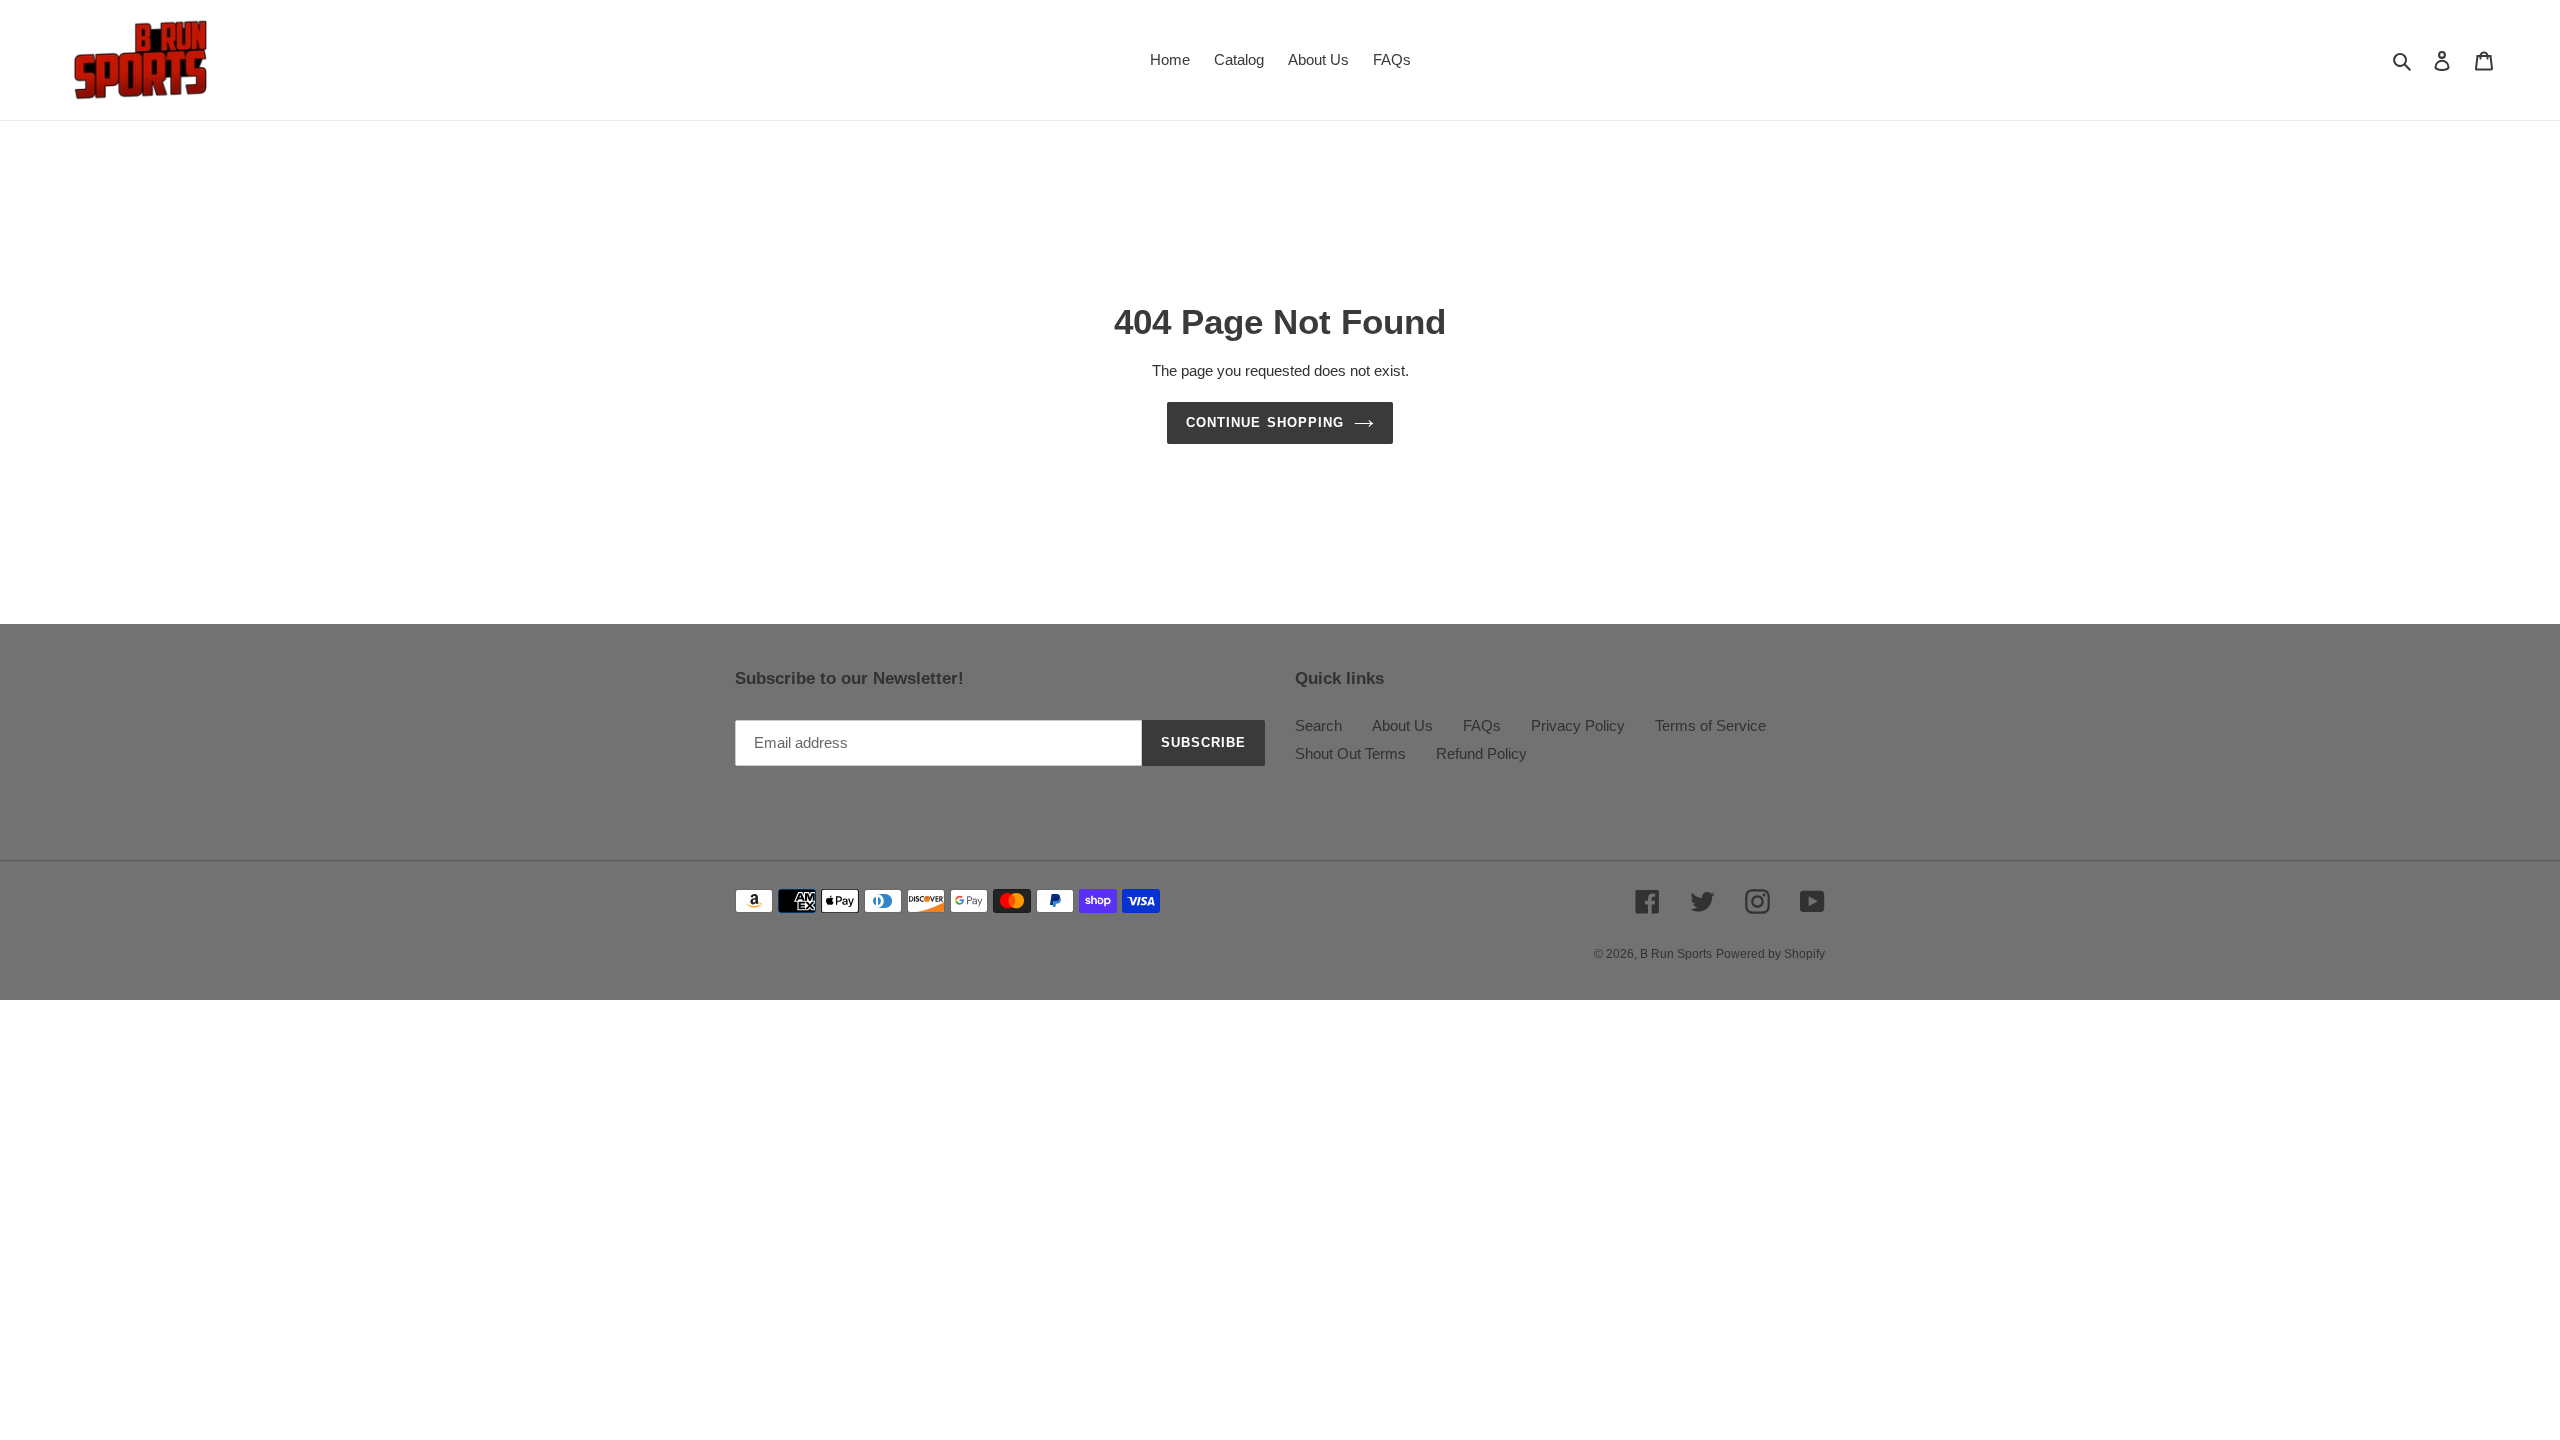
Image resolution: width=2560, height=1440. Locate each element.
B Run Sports (1676, 954)
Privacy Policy (1578, 725)
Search (1318, 725)
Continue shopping (1265, 422)
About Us (1402, 725)
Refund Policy (1481, 753)
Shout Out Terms (1350, 753)
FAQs (1482, 725)
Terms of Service (1710, 725)
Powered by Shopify (1770, 954)
